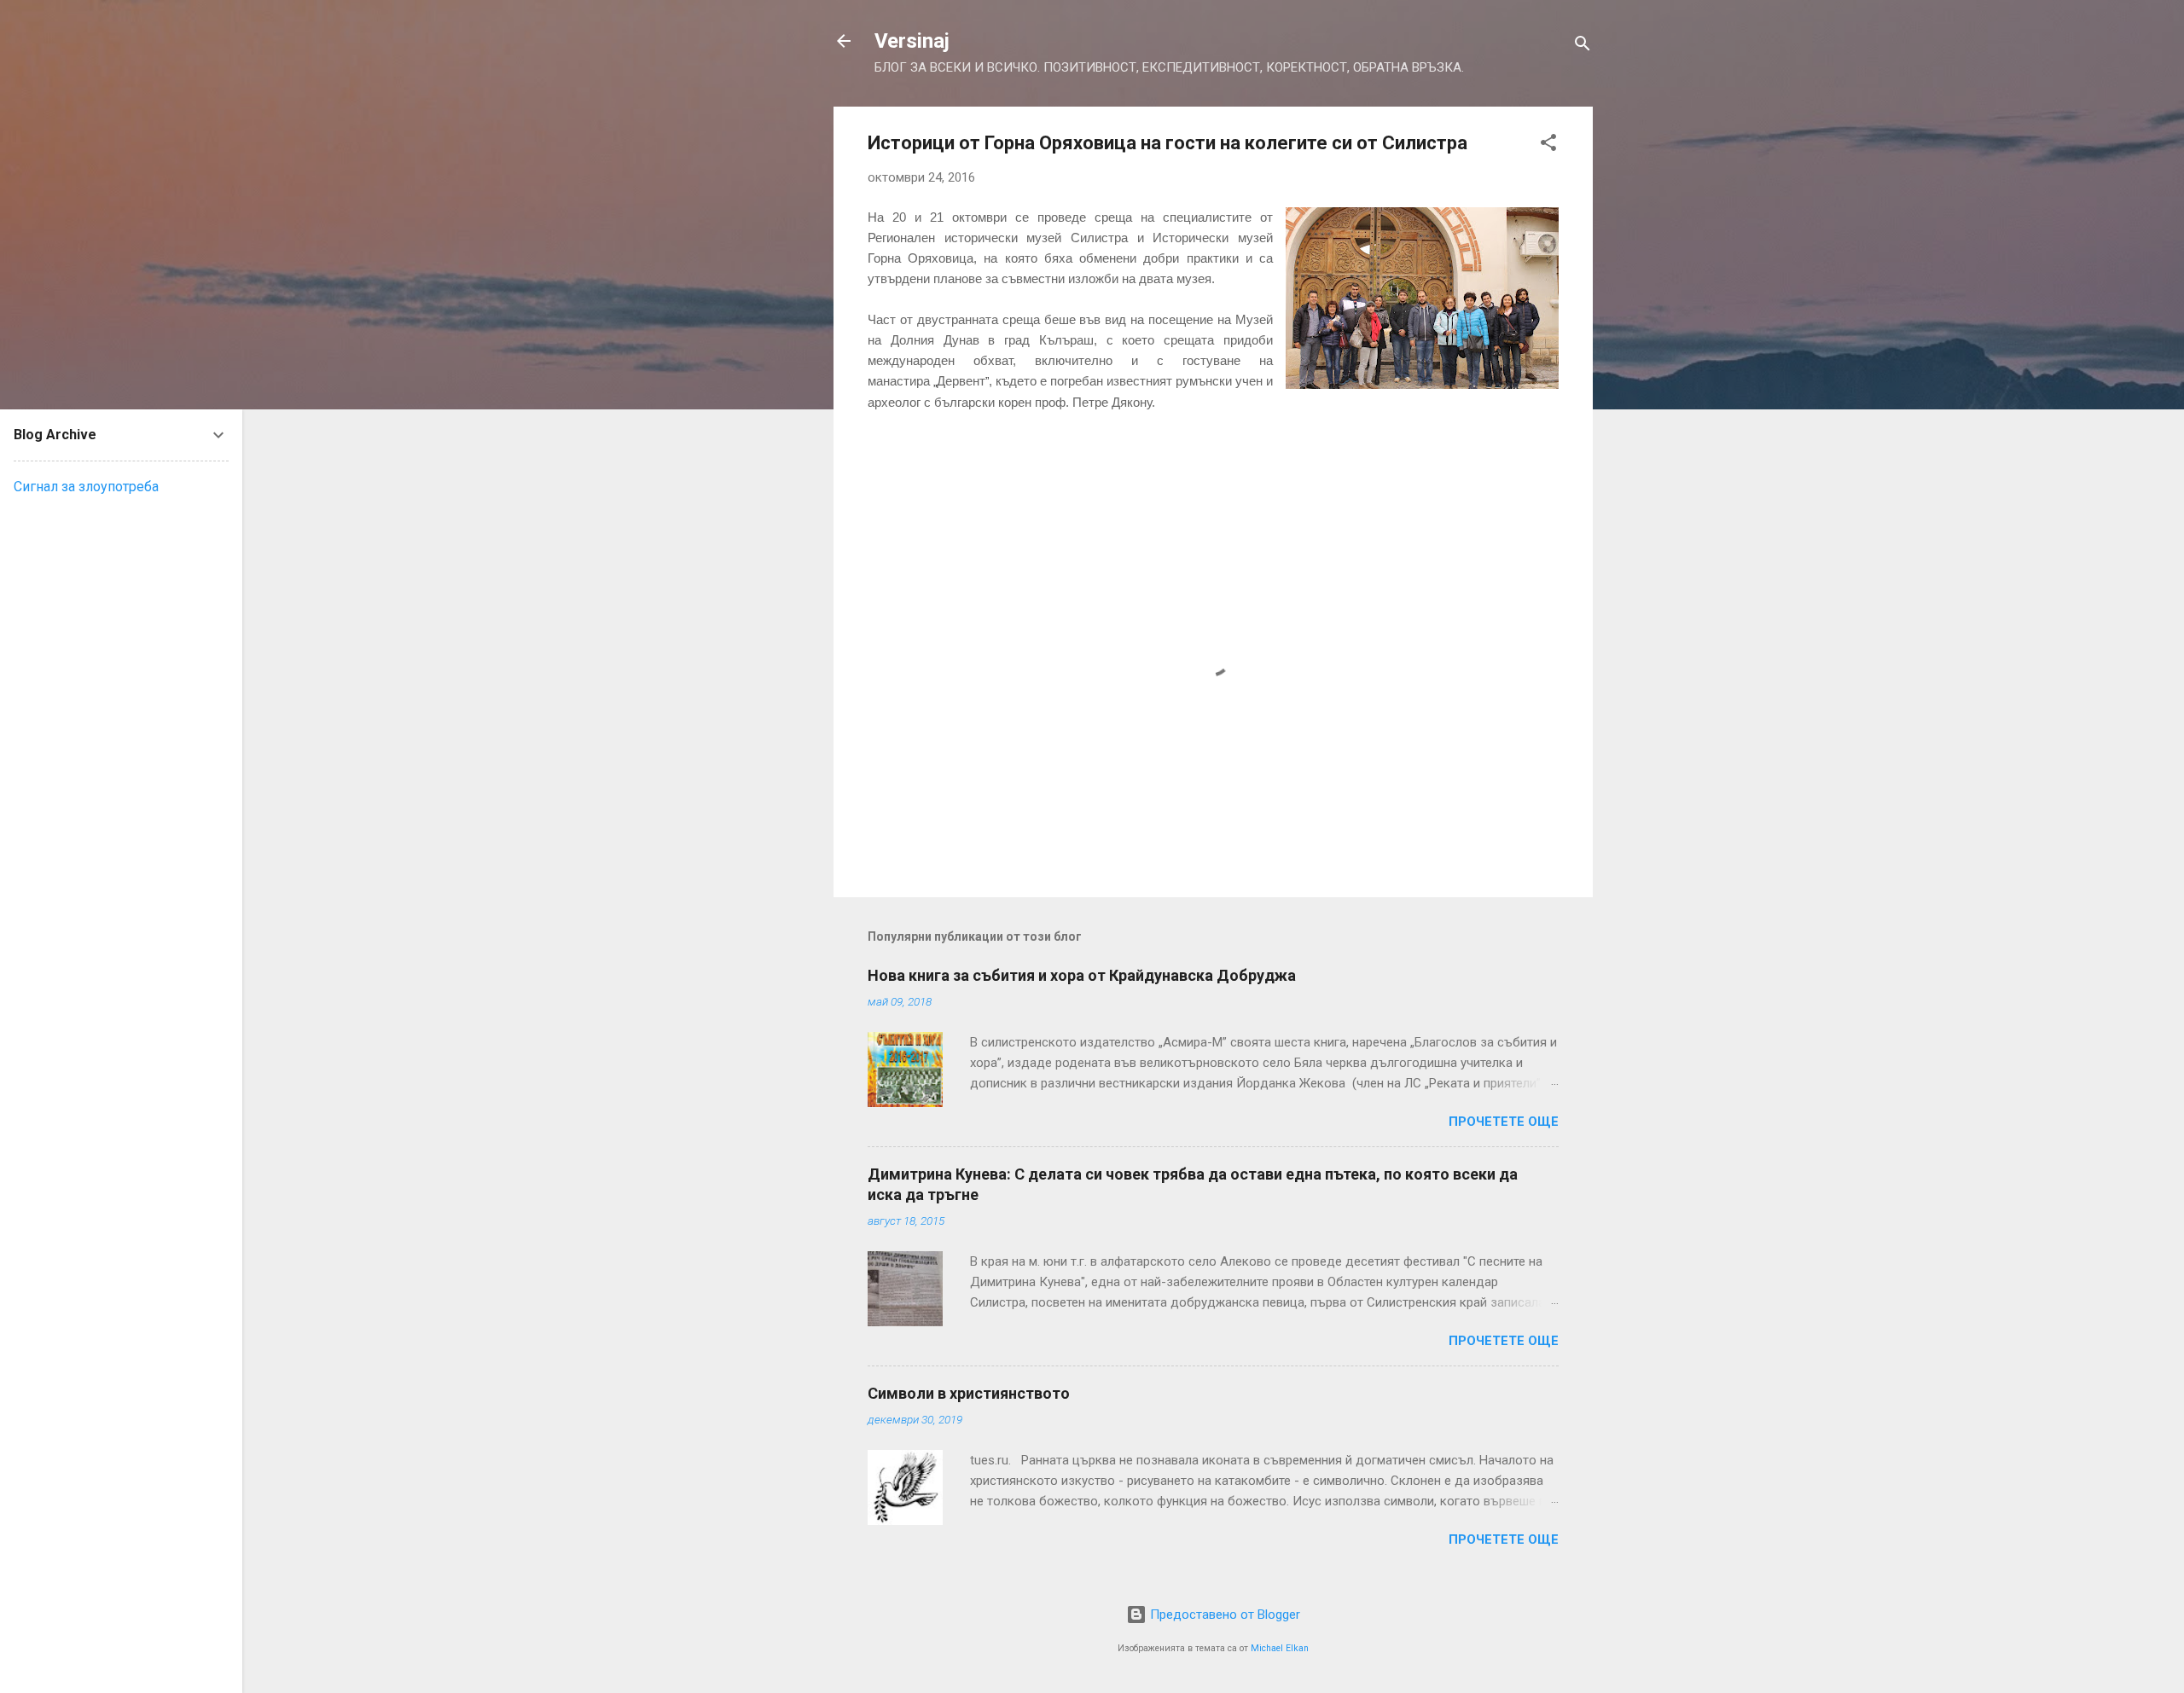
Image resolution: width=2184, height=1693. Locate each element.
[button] (1548, 145)
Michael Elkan (1280, 1648)
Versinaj (912, 41)
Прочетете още (1504, 1122)
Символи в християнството (969, 1393)
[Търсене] (1583, 46)
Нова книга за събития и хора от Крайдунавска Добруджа (1082, 975)
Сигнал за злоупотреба (86, 487)
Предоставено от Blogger (1223, 1615)
